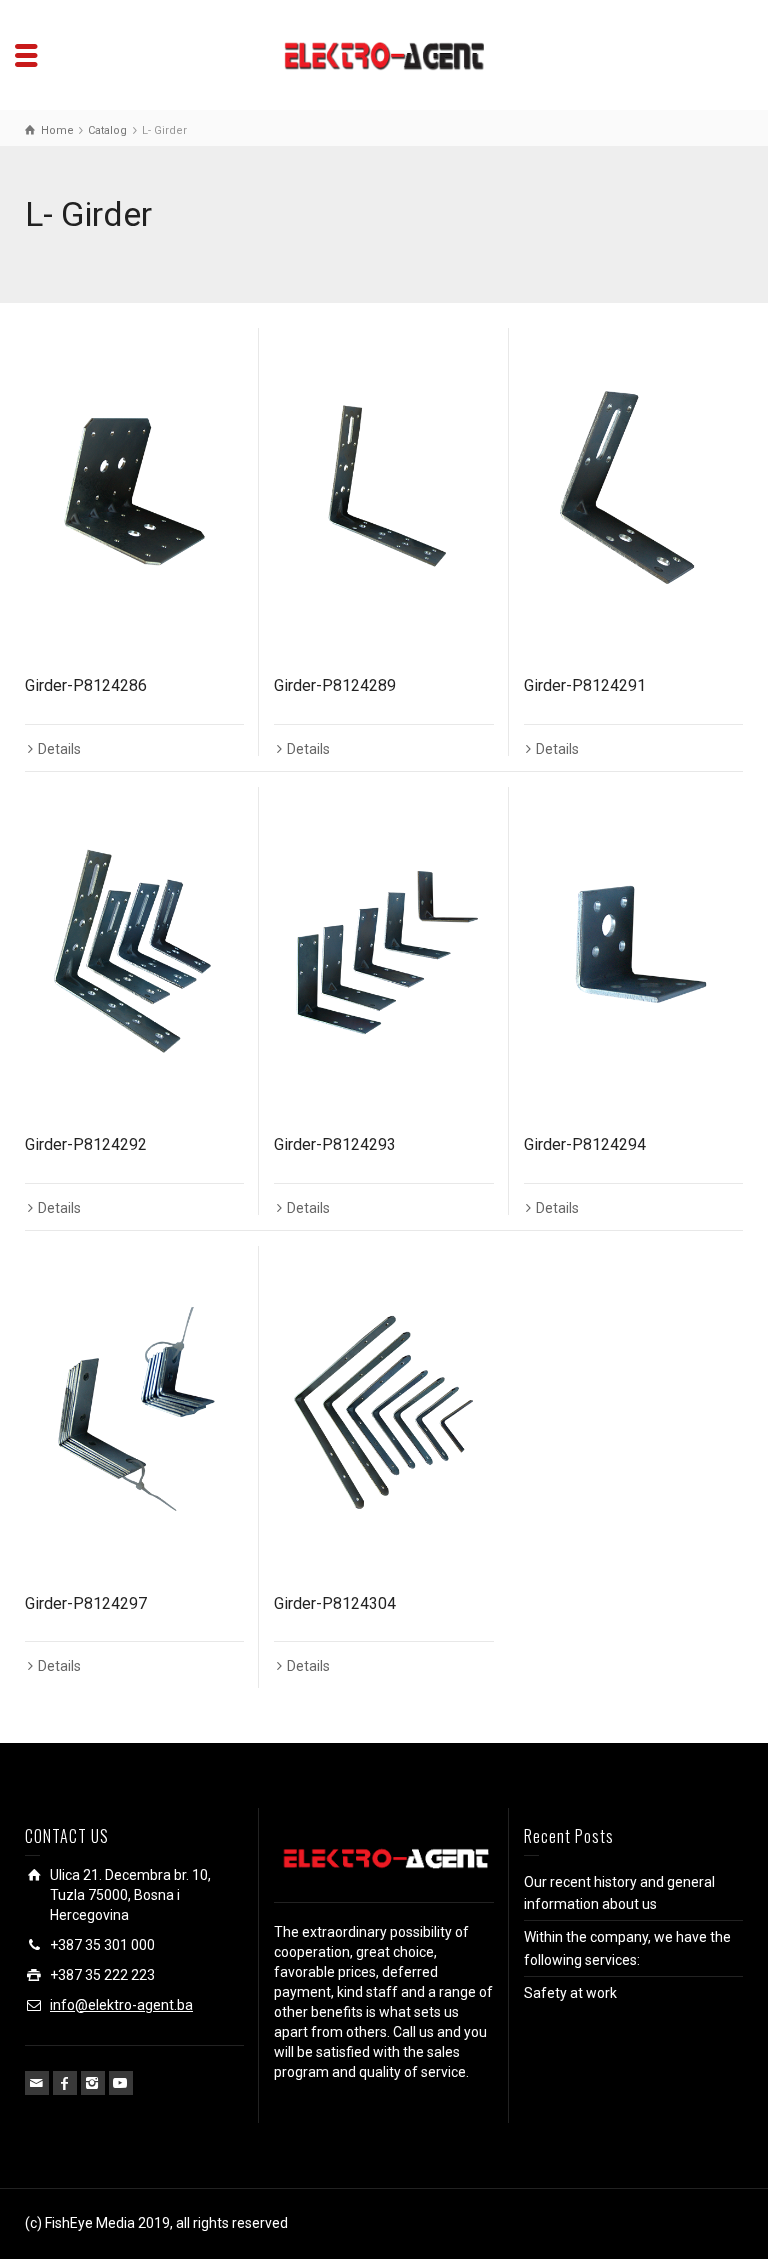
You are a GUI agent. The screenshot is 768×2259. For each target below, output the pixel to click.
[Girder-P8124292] (134, 951)
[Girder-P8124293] (383, 951)
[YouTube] (121, 2083)
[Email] (37, 2083)
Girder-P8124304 (335, 1603)
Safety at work (570, 1993)
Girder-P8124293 (335, 1144)
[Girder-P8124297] (134, 1410)
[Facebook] (65, 2083)
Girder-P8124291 (585, 685)
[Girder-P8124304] (383, 1410)
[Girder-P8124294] (633, 951)
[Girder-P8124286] (134, 492)
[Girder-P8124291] (633, 492)
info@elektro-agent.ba (121, 2005)
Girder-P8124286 (86, 685)
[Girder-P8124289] (383, 492)
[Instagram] (93, 2083)
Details (59, 749)
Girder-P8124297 (86, 1603)
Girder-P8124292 (86, 1144)
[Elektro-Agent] (384, 54)
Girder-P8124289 (335, 685)
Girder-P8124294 (585, 1144)
